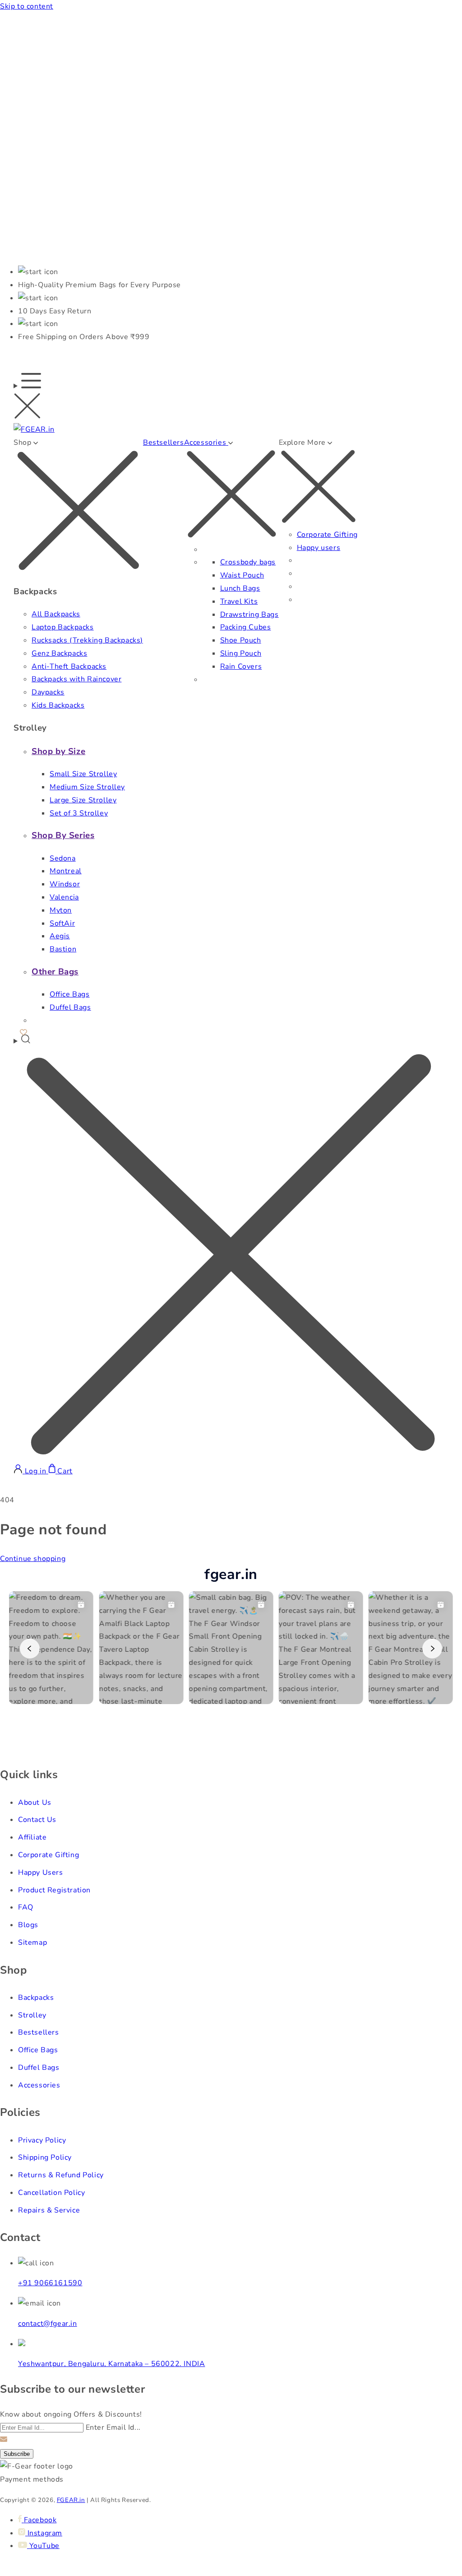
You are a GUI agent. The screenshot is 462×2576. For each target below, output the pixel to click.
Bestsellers (164, 443)
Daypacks (48, 692)
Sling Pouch (241, 653)
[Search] (231, 1249)
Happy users (319, 548)
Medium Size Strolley (87, 787)
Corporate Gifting (327, 535)
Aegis (60, 936)
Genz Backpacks (59, 653)
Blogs (28, 1925)
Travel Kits (239, 601)
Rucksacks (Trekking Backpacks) (87, 640)
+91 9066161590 (50, 2283)
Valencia (64, 897)
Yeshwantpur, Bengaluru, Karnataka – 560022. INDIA (111, 2364)
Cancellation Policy (51, 2193)
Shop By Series (63, 835)
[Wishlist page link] (23, 1031)
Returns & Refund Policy (61, 2175)
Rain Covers (241, 666)
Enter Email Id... (113, 2427)
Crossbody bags (248, 562)
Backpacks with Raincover (76, 679)
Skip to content (27, 6)
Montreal (66, 871)
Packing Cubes (246, 627)
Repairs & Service (49, 2210)
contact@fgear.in (48, 2324)
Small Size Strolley (83, 774)
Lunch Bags (240, 588)
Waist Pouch (242, 575)
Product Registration (54, 1890)
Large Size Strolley (83, 800)
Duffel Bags (70, 1007)
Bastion (63, 949)
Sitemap (32, 1942)
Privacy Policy (42, 2140)
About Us (35, 1803)
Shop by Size (58, 751)
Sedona (63, 858)
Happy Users (41, 1873)
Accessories (39, 2085)
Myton (61, 910)
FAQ (26, 1907)
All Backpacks (56, 614)
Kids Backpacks (58, 705)
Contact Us (37, 1820)
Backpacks (36, 1998)
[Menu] (27, 398)
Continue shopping (33, 1559)
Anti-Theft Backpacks (69, 666)
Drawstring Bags (249, 615)
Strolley (32, 2015)
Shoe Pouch (241, 640)
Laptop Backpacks (63, 627)
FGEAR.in (71, 2500)
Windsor (65, 884)
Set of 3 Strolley (79, 813)
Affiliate (32, 1837)
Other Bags (55, 972)
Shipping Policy (45, 2157)
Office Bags (70, 994)
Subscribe (17, 2454)
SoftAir (62, 923)
